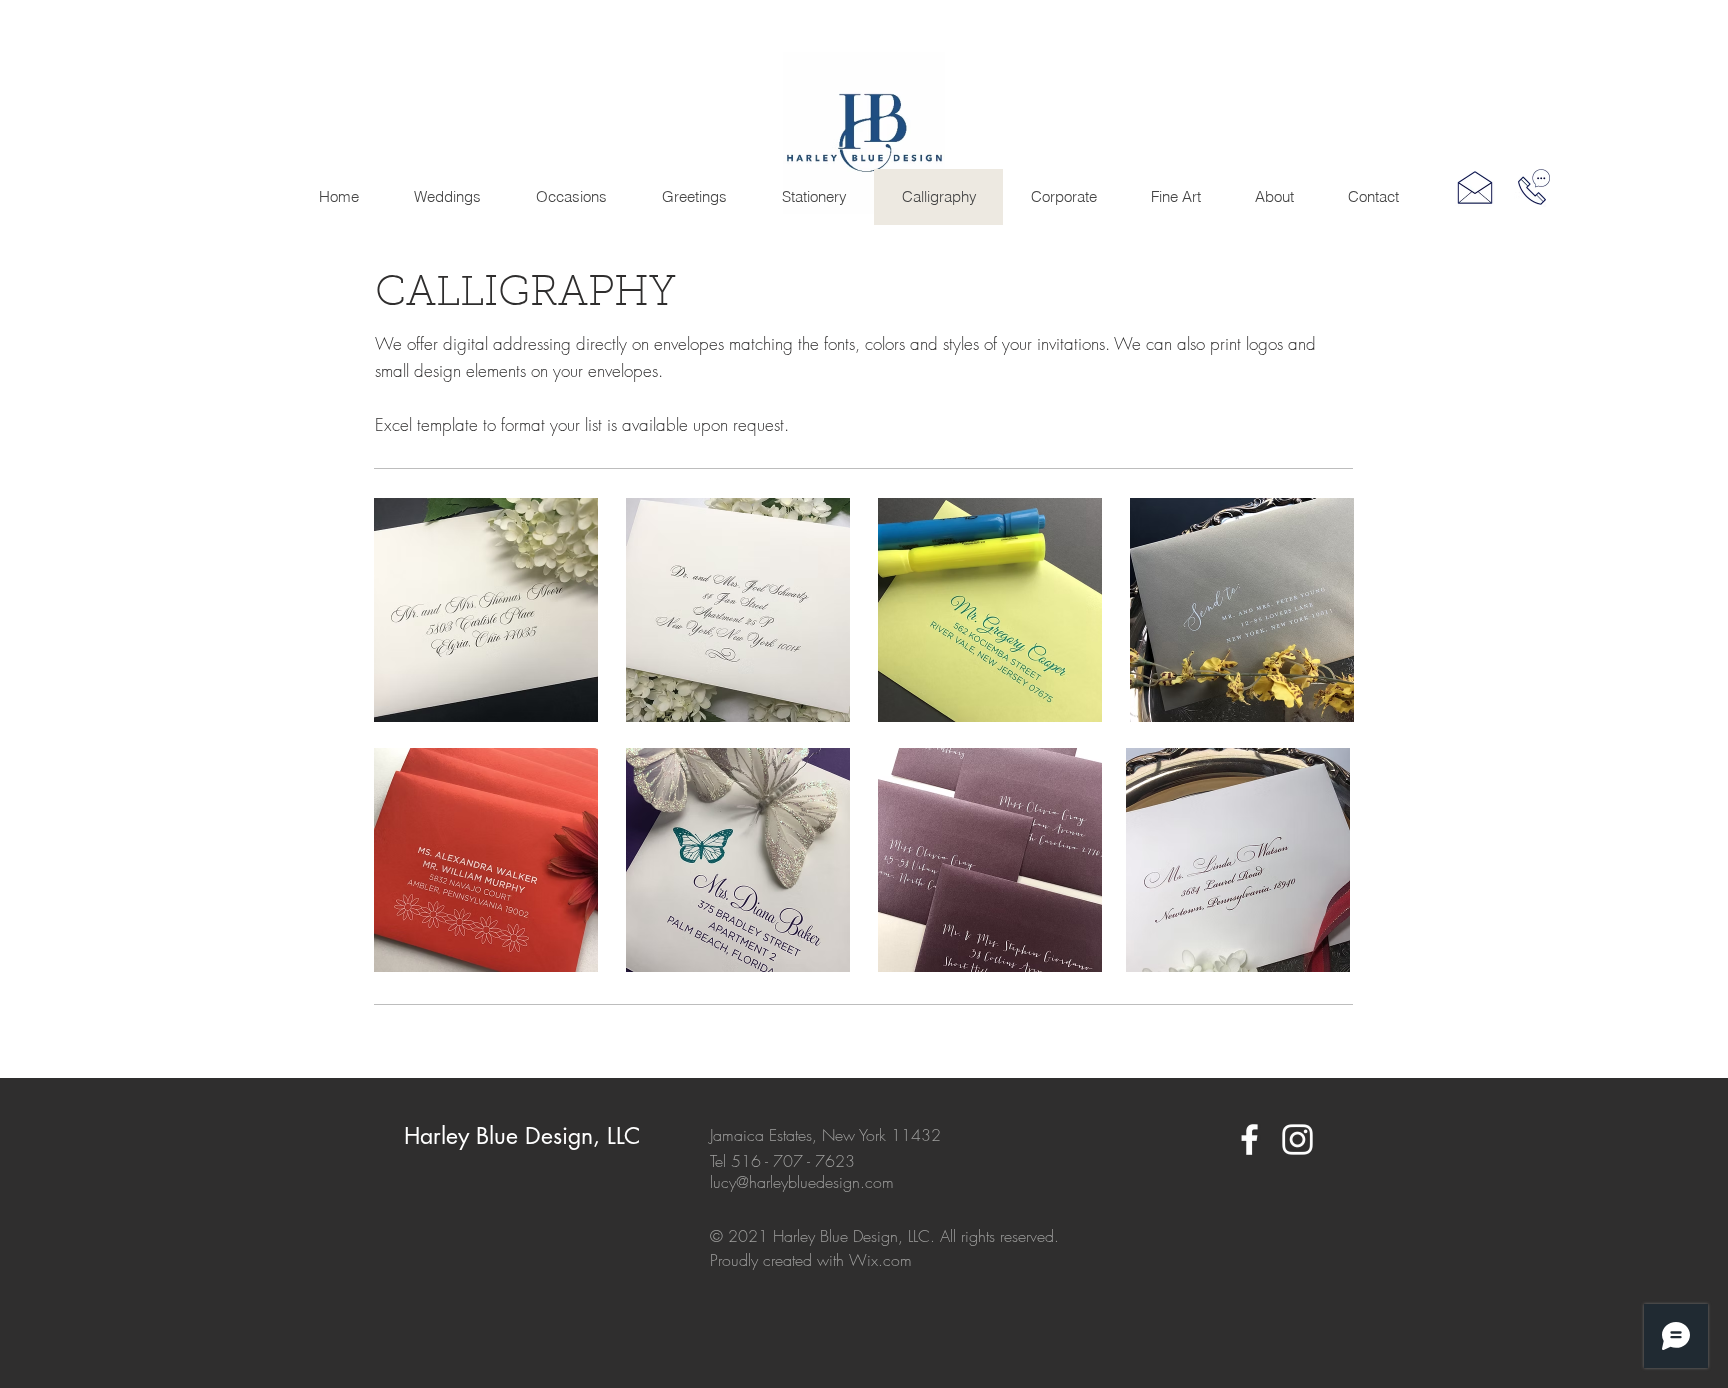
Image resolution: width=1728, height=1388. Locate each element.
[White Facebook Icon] (1249, 1139)
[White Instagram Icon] (1297, 1139)
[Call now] (1534, 187)
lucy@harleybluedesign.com (802, 1182)
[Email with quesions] (1475, 187)
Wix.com (880, 1260)
